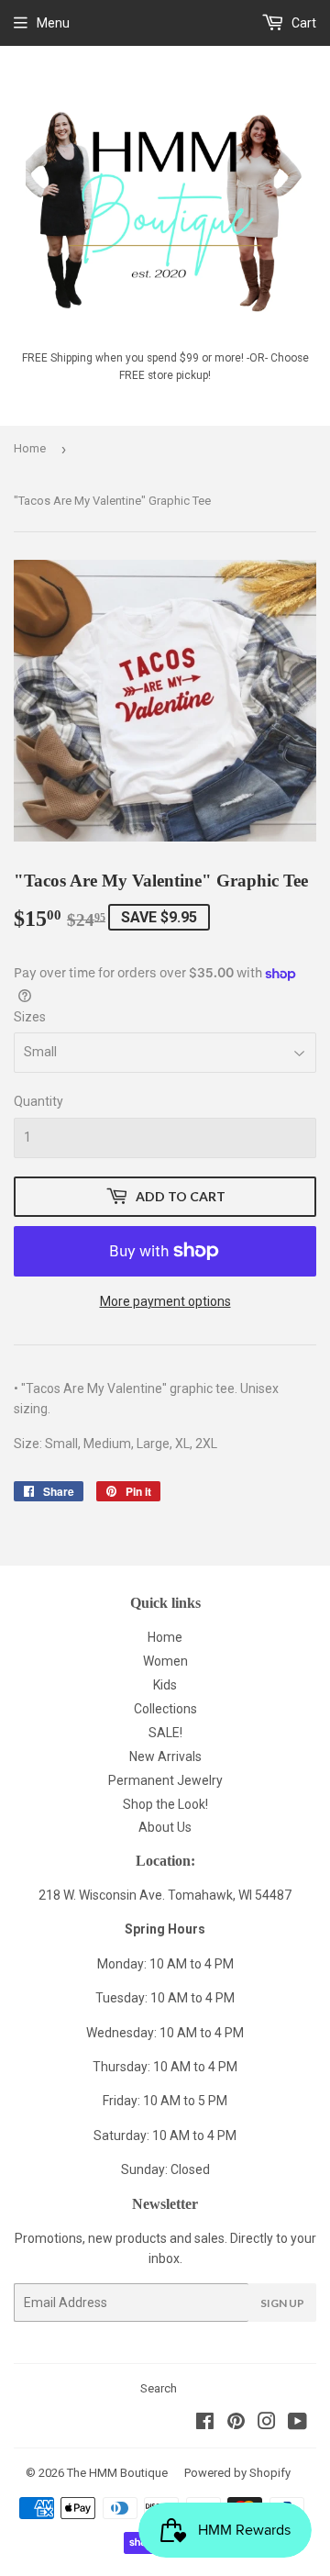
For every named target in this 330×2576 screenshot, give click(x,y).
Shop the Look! (165, 1804)
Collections (165, 1709)
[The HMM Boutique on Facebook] (205, 2424)
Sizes (30, 1017)
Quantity (38, 1101)
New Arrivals (165, 1756)
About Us (165, 1827)
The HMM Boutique (117, 2473)
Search (159, 2388)
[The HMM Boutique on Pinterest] (236, 2424)
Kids (165, 1685)
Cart (302, 23)
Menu (53, 23)
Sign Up (282, 2303)
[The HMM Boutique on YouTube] (297, 2424)
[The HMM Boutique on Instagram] (267, 2424)
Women (165, 1661)
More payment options (165, 1301)
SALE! (165, 1733)
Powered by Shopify (237, 2473)
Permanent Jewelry (165, 1780)
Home (30, 448)
